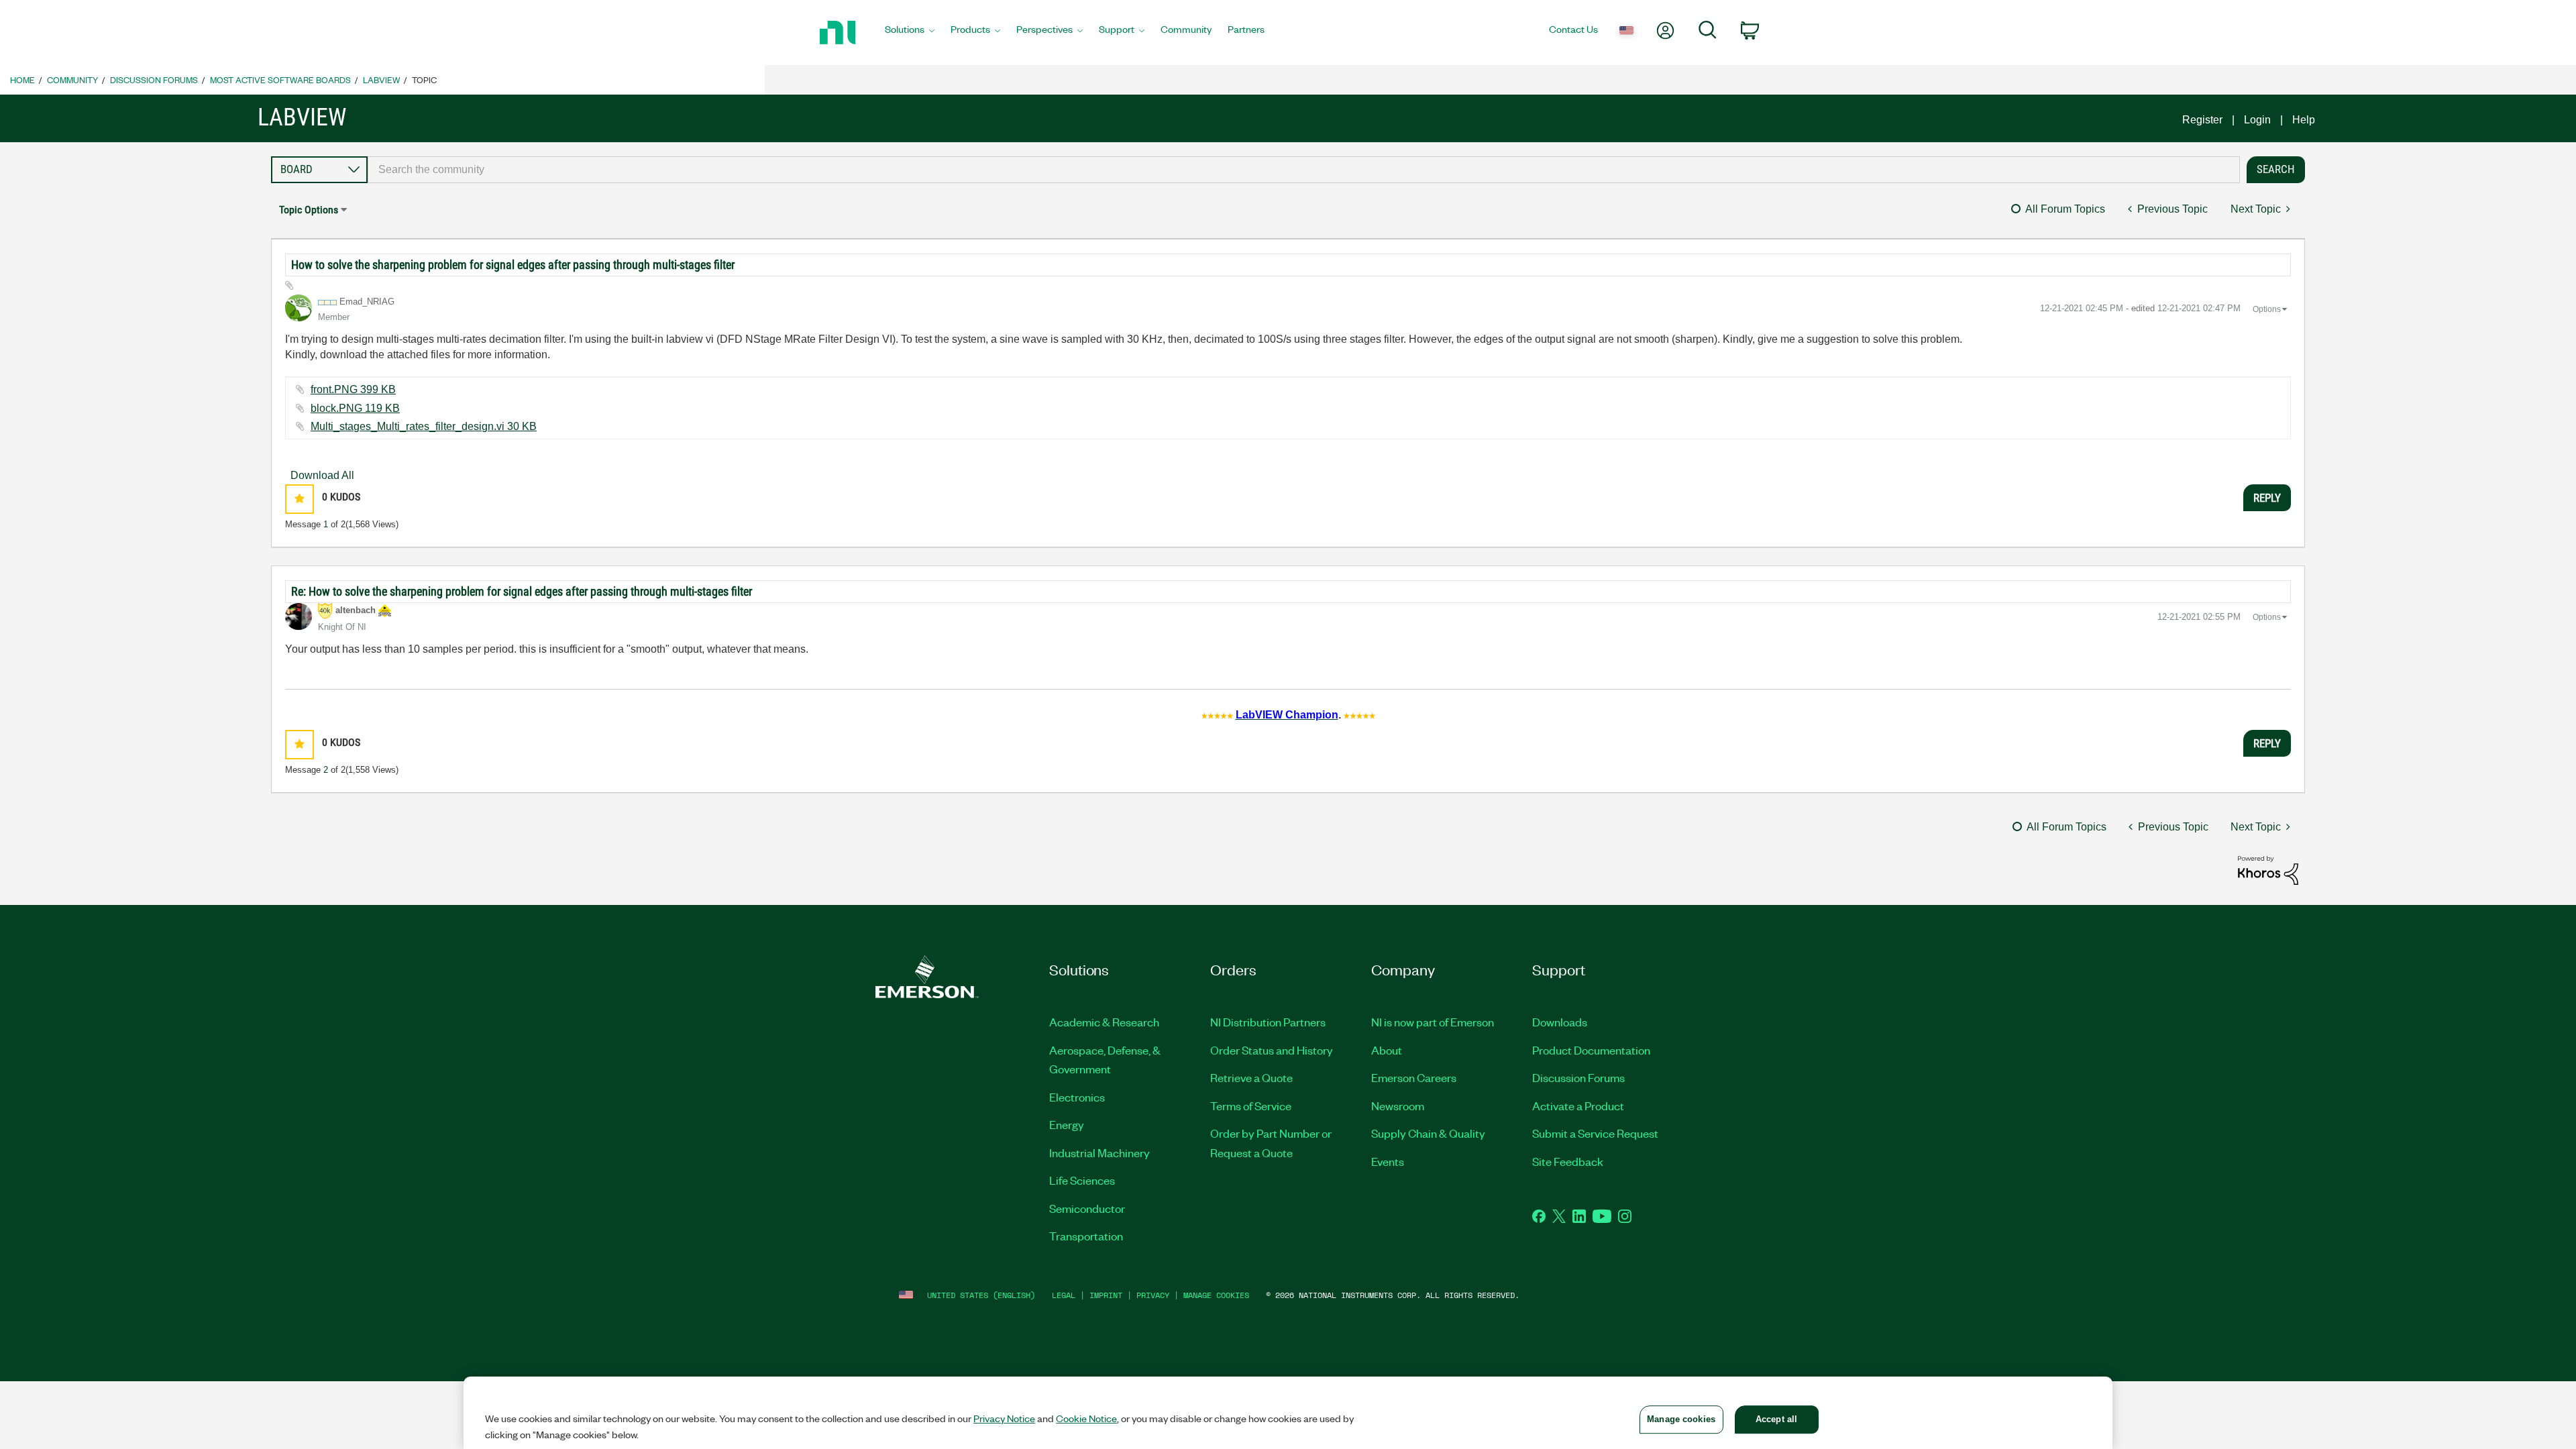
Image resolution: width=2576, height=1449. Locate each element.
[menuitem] (910, 33)
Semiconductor (1087, 1208)
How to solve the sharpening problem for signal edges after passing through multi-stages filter (513, 265)
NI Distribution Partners (1268, 1022)
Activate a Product (1578, 1106)
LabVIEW (381, 79)
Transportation (1086, 1236)
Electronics (1077, 1097)
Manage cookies (1216, 1295)
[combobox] (1304, 170)
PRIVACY (1153, 1295)
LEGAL (1064, 1295)
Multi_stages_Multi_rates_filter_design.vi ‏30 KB (424, 426)
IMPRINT (1106, 1295)
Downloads (1560, 1022)
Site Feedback (1568, 1161)
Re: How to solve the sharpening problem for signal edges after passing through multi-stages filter (522, 591)
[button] (300, 499)
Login (2257, 120)
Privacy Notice (1004, 1418)
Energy (1067, 1124)
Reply (2267, 498)
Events (1388, 1161)
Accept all (1776, 1419)
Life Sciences (1082, 1180)
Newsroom (1398, 1106)
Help (2304, 120)
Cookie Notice (1086, 1418)
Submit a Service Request (1595, 1133)
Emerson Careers (1414, 1077)
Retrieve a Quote (1251, 1077)
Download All (322, 475)
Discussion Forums (154, 79)
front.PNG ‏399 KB (353, 389)
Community (72, 79)
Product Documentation (1591, 1050)
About (1387, 1050)
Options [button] (2267, 309)
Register (2202, 120)
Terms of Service (1251, 1106)
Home (22, 79)
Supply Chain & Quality (1428, 1133)
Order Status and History (1272, 1050)
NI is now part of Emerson (1433, 1022)
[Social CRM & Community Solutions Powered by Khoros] (2268, 870)
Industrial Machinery (1099, 1152)
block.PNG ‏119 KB (355, 408)
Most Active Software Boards (280, 79)
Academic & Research (1104, 1022)
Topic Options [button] (309, 210)
